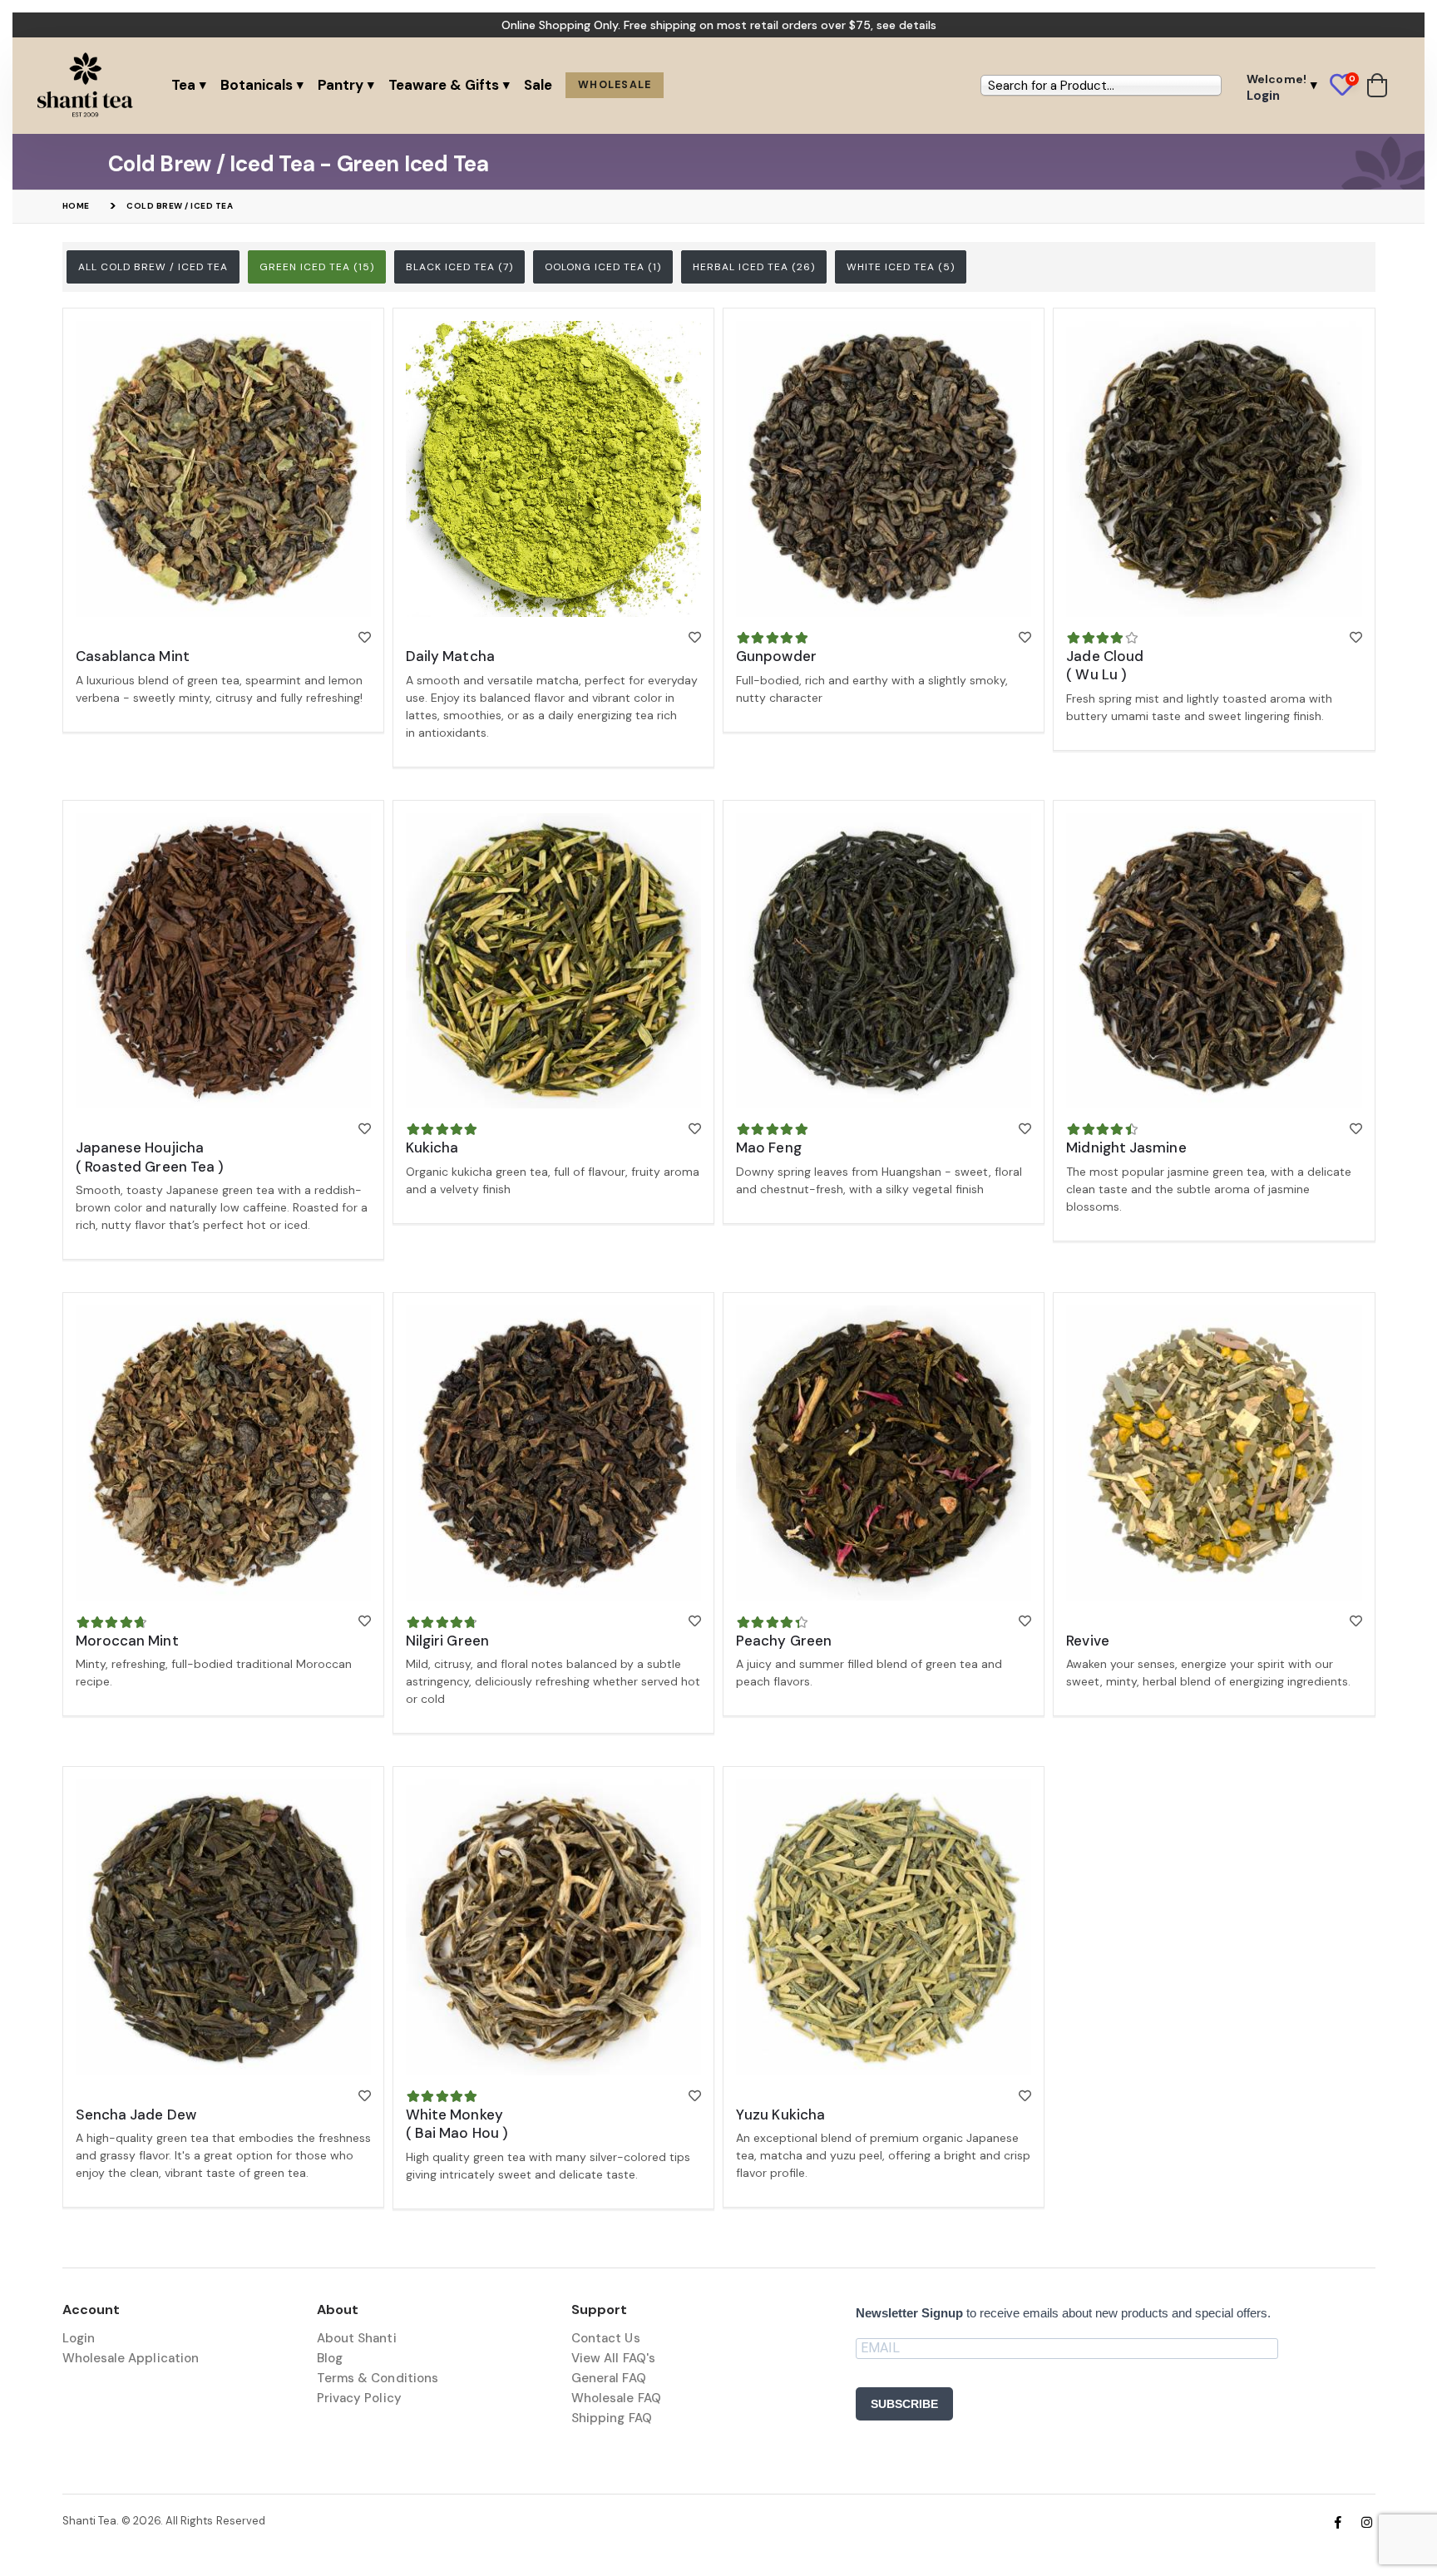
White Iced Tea (901, 267)
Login (79, 2338)
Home (76, 206)
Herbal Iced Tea (754, 267)
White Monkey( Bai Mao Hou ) (457, 2124)
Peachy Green (784, 1641)
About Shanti (357, 2338)
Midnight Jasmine (1126, 1147)
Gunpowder (776, 656)
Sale (538, 85)
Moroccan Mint (127, 1641)
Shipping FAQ (612, 2418)
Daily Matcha (450, 656)
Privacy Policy (359, 2398)
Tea (183, 85)
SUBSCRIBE (904, 2404)
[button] (1348, 86)
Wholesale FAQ (616, 2398)
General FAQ (609, 2378)
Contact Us (606, 2338)
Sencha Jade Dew (136, 2115)
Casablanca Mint (133, 656)
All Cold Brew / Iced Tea (153, 267)
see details (906, 25)
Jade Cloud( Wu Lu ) (1105, 665)
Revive (1088, 1641)
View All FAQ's (613, 2358)
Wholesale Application (131, 2358)
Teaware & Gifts (444, 85)
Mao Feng (769, 1147)
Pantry (341, 85)
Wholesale (615, 85)
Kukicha (432, 1147)
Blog (330, 2358)
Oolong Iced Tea (603, 267)
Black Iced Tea (459, 267)
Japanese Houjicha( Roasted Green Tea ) (150, 1157)
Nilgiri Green (447, 1641)
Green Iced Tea (317, 267)
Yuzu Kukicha (780, 2115)
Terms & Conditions (378, 2378)
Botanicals (257, 85)
